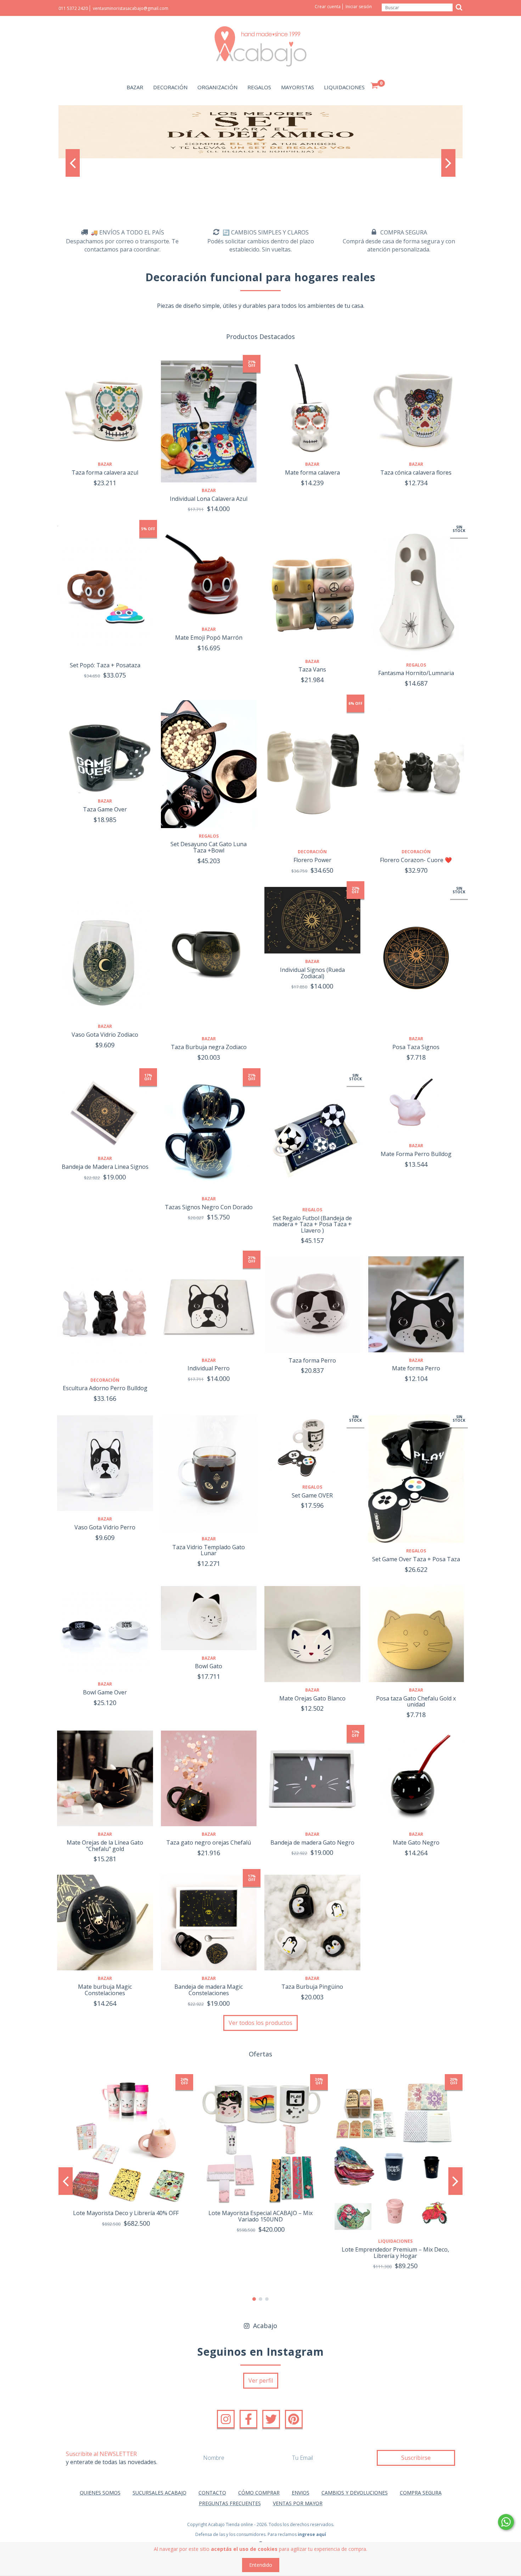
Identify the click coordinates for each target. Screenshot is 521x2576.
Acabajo (264, 2326)
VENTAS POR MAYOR (298, 2503)
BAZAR (135, 87)
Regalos (416, 665)
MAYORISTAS (298, 87)
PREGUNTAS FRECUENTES (230, 2503)
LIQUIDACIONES (344, 87)
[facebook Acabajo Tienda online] (248, 2419)
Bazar (105, 464)
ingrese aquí (312, 2534)
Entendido (261, 2565)
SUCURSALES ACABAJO (159, 2493)
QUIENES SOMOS (100, 2493)
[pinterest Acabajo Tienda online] (294, 2419)
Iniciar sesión (359, 7)
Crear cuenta (328, 7)
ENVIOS (301, 2493)
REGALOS (259, 87)
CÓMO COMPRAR (259, 2493)
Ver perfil (261, 2380)
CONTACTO (212, 2493)
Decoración (312, 852)
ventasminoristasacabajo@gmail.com (131, 8)
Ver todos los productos (260, 2023)
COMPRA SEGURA (421, 2493)
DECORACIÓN (170, 87)
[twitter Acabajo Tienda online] (271, 2419)
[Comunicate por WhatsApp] (506, 2522)
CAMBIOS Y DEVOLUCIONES (355, 2493)
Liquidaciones (395, 2241)
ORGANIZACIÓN (217, 87)
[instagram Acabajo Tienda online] (226, 2419)
